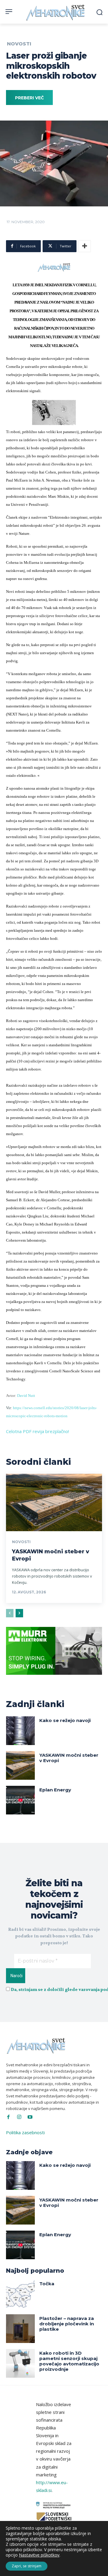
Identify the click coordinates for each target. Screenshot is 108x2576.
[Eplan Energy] (20, 1800)
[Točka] (20, 2294)
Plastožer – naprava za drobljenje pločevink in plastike (67, 2324)
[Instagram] (19, 2117)
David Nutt (26, 1396)
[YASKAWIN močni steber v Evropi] (54, 1502)
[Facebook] (8, 2117)
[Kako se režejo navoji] (20, 1731)
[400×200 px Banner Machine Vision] (54, 1679)
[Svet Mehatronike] (56, 12)
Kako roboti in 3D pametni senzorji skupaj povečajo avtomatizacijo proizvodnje (69, 2361)
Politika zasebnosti (25, 2132)
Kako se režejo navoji (65, 1720)
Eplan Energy (55, 1790)
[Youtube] (30, 2117)
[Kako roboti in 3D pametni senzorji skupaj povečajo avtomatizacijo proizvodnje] (20, 2363)
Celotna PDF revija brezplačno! (37, 1431)
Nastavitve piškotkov (39, 2555)
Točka (47, 2284)
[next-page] (19, 1613)
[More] (85, 246)
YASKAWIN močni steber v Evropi (69, 1758)
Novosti (19, 44)
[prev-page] (10, 1613)
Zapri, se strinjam (27, 2566)
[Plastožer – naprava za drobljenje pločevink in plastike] (20, 2329)
